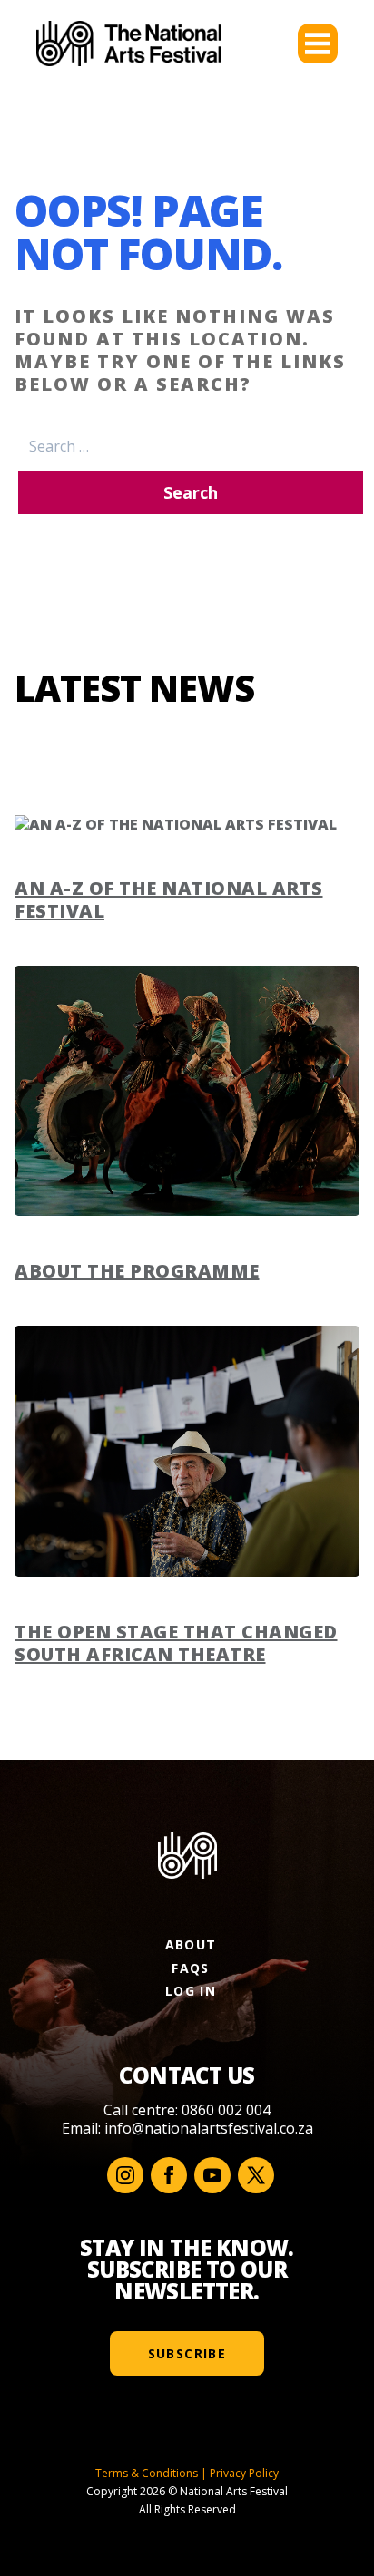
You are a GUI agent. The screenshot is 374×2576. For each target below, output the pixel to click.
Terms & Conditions (147, 2473)
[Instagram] (125, 2175)
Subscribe (187, 2353)
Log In (191, 1991)
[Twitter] (256, 2175)
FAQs (191, 1968)
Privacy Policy (244, 2473)
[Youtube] (212, 2175)
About (191, 1944)
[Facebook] (169, 2175)
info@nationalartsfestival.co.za (209, 2128)
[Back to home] (129, 44)
